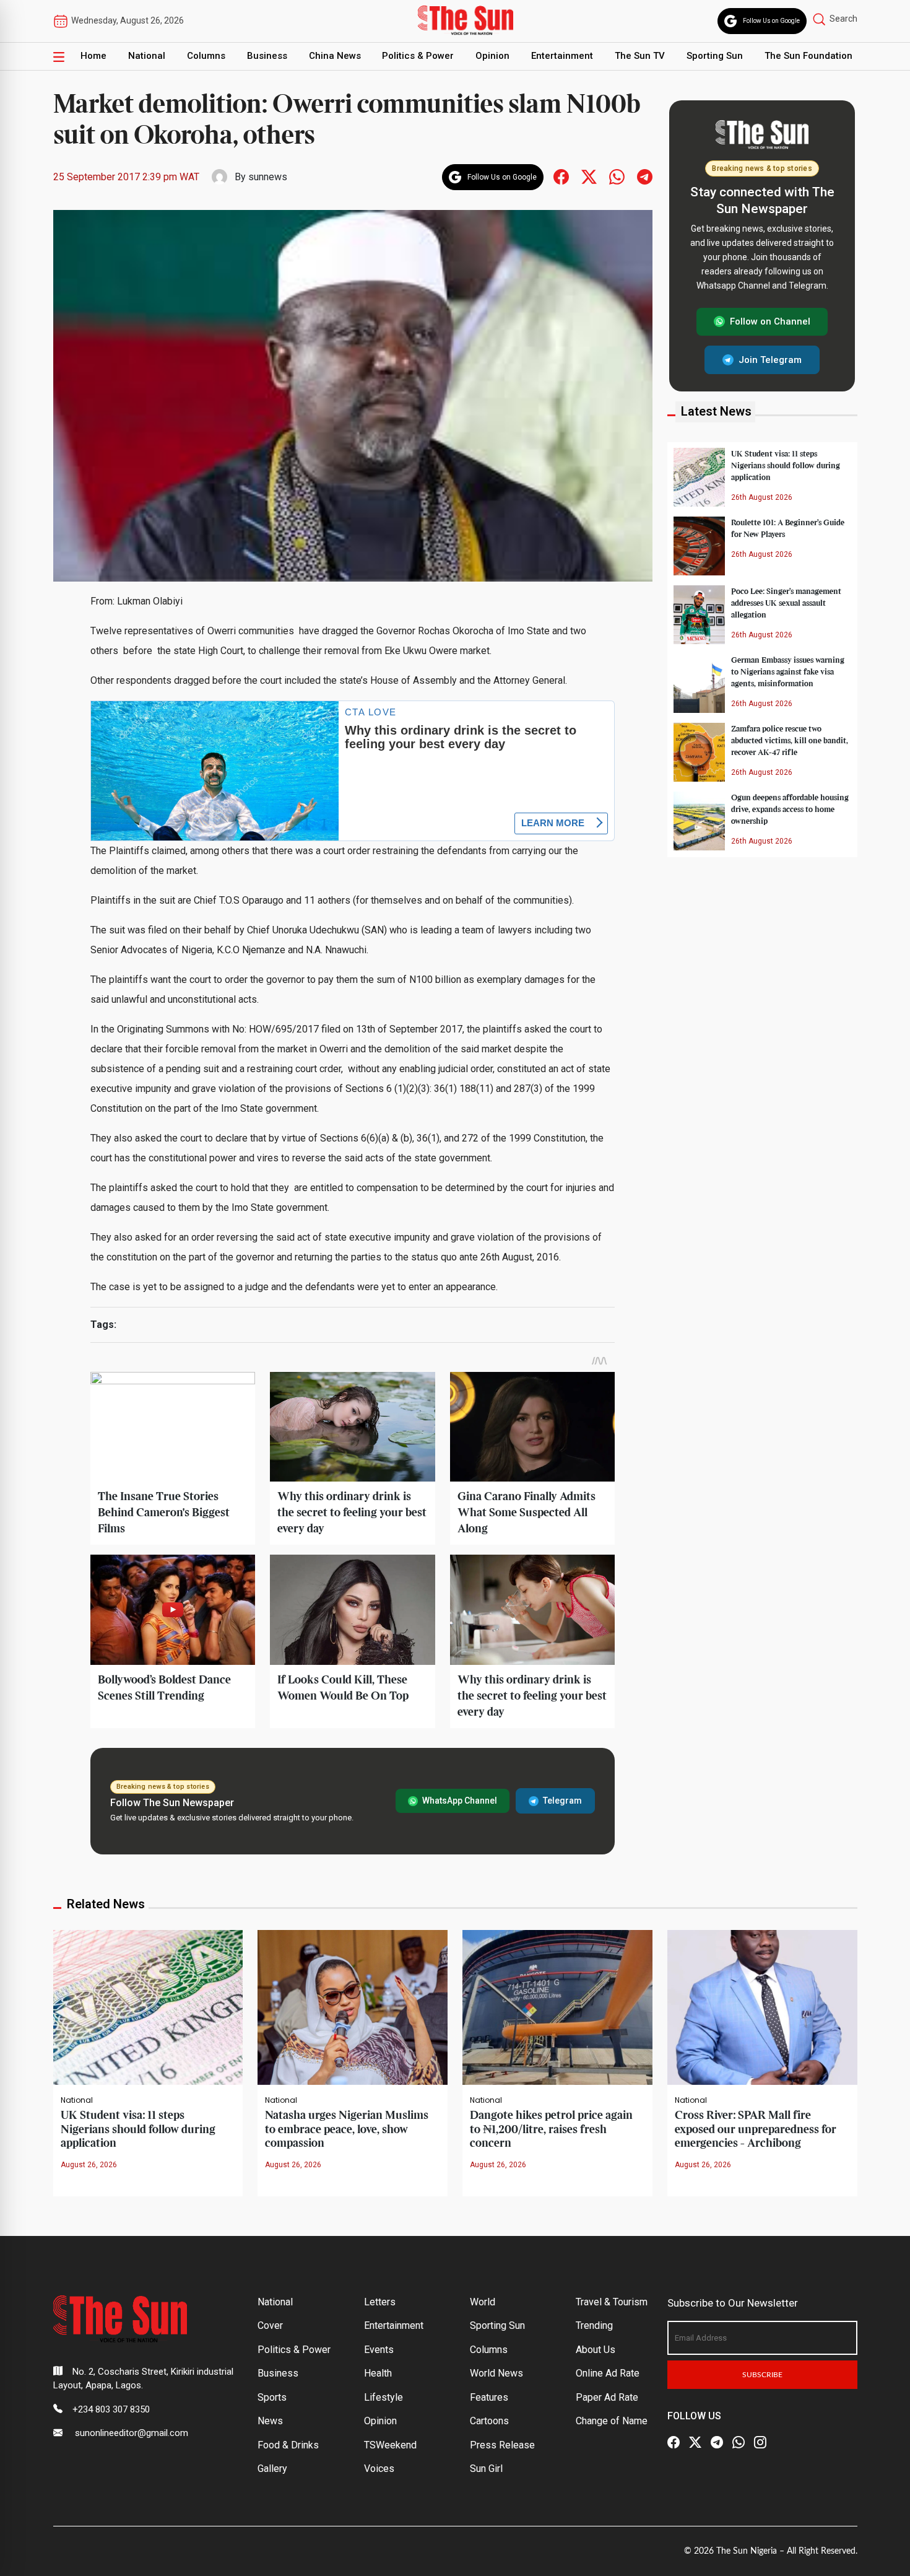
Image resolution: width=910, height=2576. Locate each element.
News (270, 2421)
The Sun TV (640, 56)
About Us (596, 2350)
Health (378, 2373)
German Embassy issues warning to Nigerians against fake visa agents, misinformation (788, 671)
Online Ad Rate (608, 2373)
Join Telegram (770, 359)
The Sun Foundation (808, 56)
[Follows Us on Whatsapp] (617, 176)
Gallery (272, 2469)
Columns (206, 56)
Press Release (502, 2445)
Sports (272, 2397)
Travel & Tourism (612, 2302)
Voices (379, 2469)
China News (335, 56)
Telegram (562, 1801)
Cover (270, 2325)
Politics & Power (418, 56)
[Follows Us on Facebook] (561, 176)
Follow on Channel (770, 321)
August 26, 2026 (89, 2165)
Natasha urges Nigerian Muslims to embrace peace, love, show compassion (347, 2129)
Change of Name (612, 2421)
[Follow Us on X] (695, 2443)
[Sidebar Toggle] (59, 56)
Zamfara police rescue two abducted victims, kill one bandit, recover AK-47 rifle (790, 740)
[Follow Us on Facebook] (674, 2443)
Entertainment (562, 56)
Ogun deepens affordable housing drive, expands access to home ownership (790, 809)
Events (379, 2350)
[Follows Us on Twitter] (589, 176)
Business (267, 56)
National (147, 56)
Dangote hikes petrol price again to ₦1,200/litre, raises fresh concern (551, 2129)
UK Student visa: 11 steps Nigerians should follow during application (786, 465)
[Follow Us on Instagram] (760, 2443)
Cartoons (489, 2421)
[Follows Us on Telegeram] (645, 176)
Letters (380, 2302)
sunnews (268, 177)
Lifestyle (383, 2397)
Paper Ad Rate (607, 2397)
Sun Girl (486, 2469)
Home (93, 56)
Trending (594, 2325)
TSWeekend (390, 2445)
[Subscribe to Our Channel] (717, 2443)
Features (489, 2397)
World (483, 2302)
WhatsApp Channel (460, 1801)
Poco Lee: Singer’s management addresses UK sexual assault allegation (786, 603)
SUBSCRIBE (762, 2375)
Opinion (492, 56)
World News (496, 2373)
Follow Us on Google (771, 21)
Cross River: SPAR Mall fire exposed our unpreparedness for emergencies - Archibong (756, 2129)
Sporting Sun (715, 56)
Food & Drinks (288, 2445)
